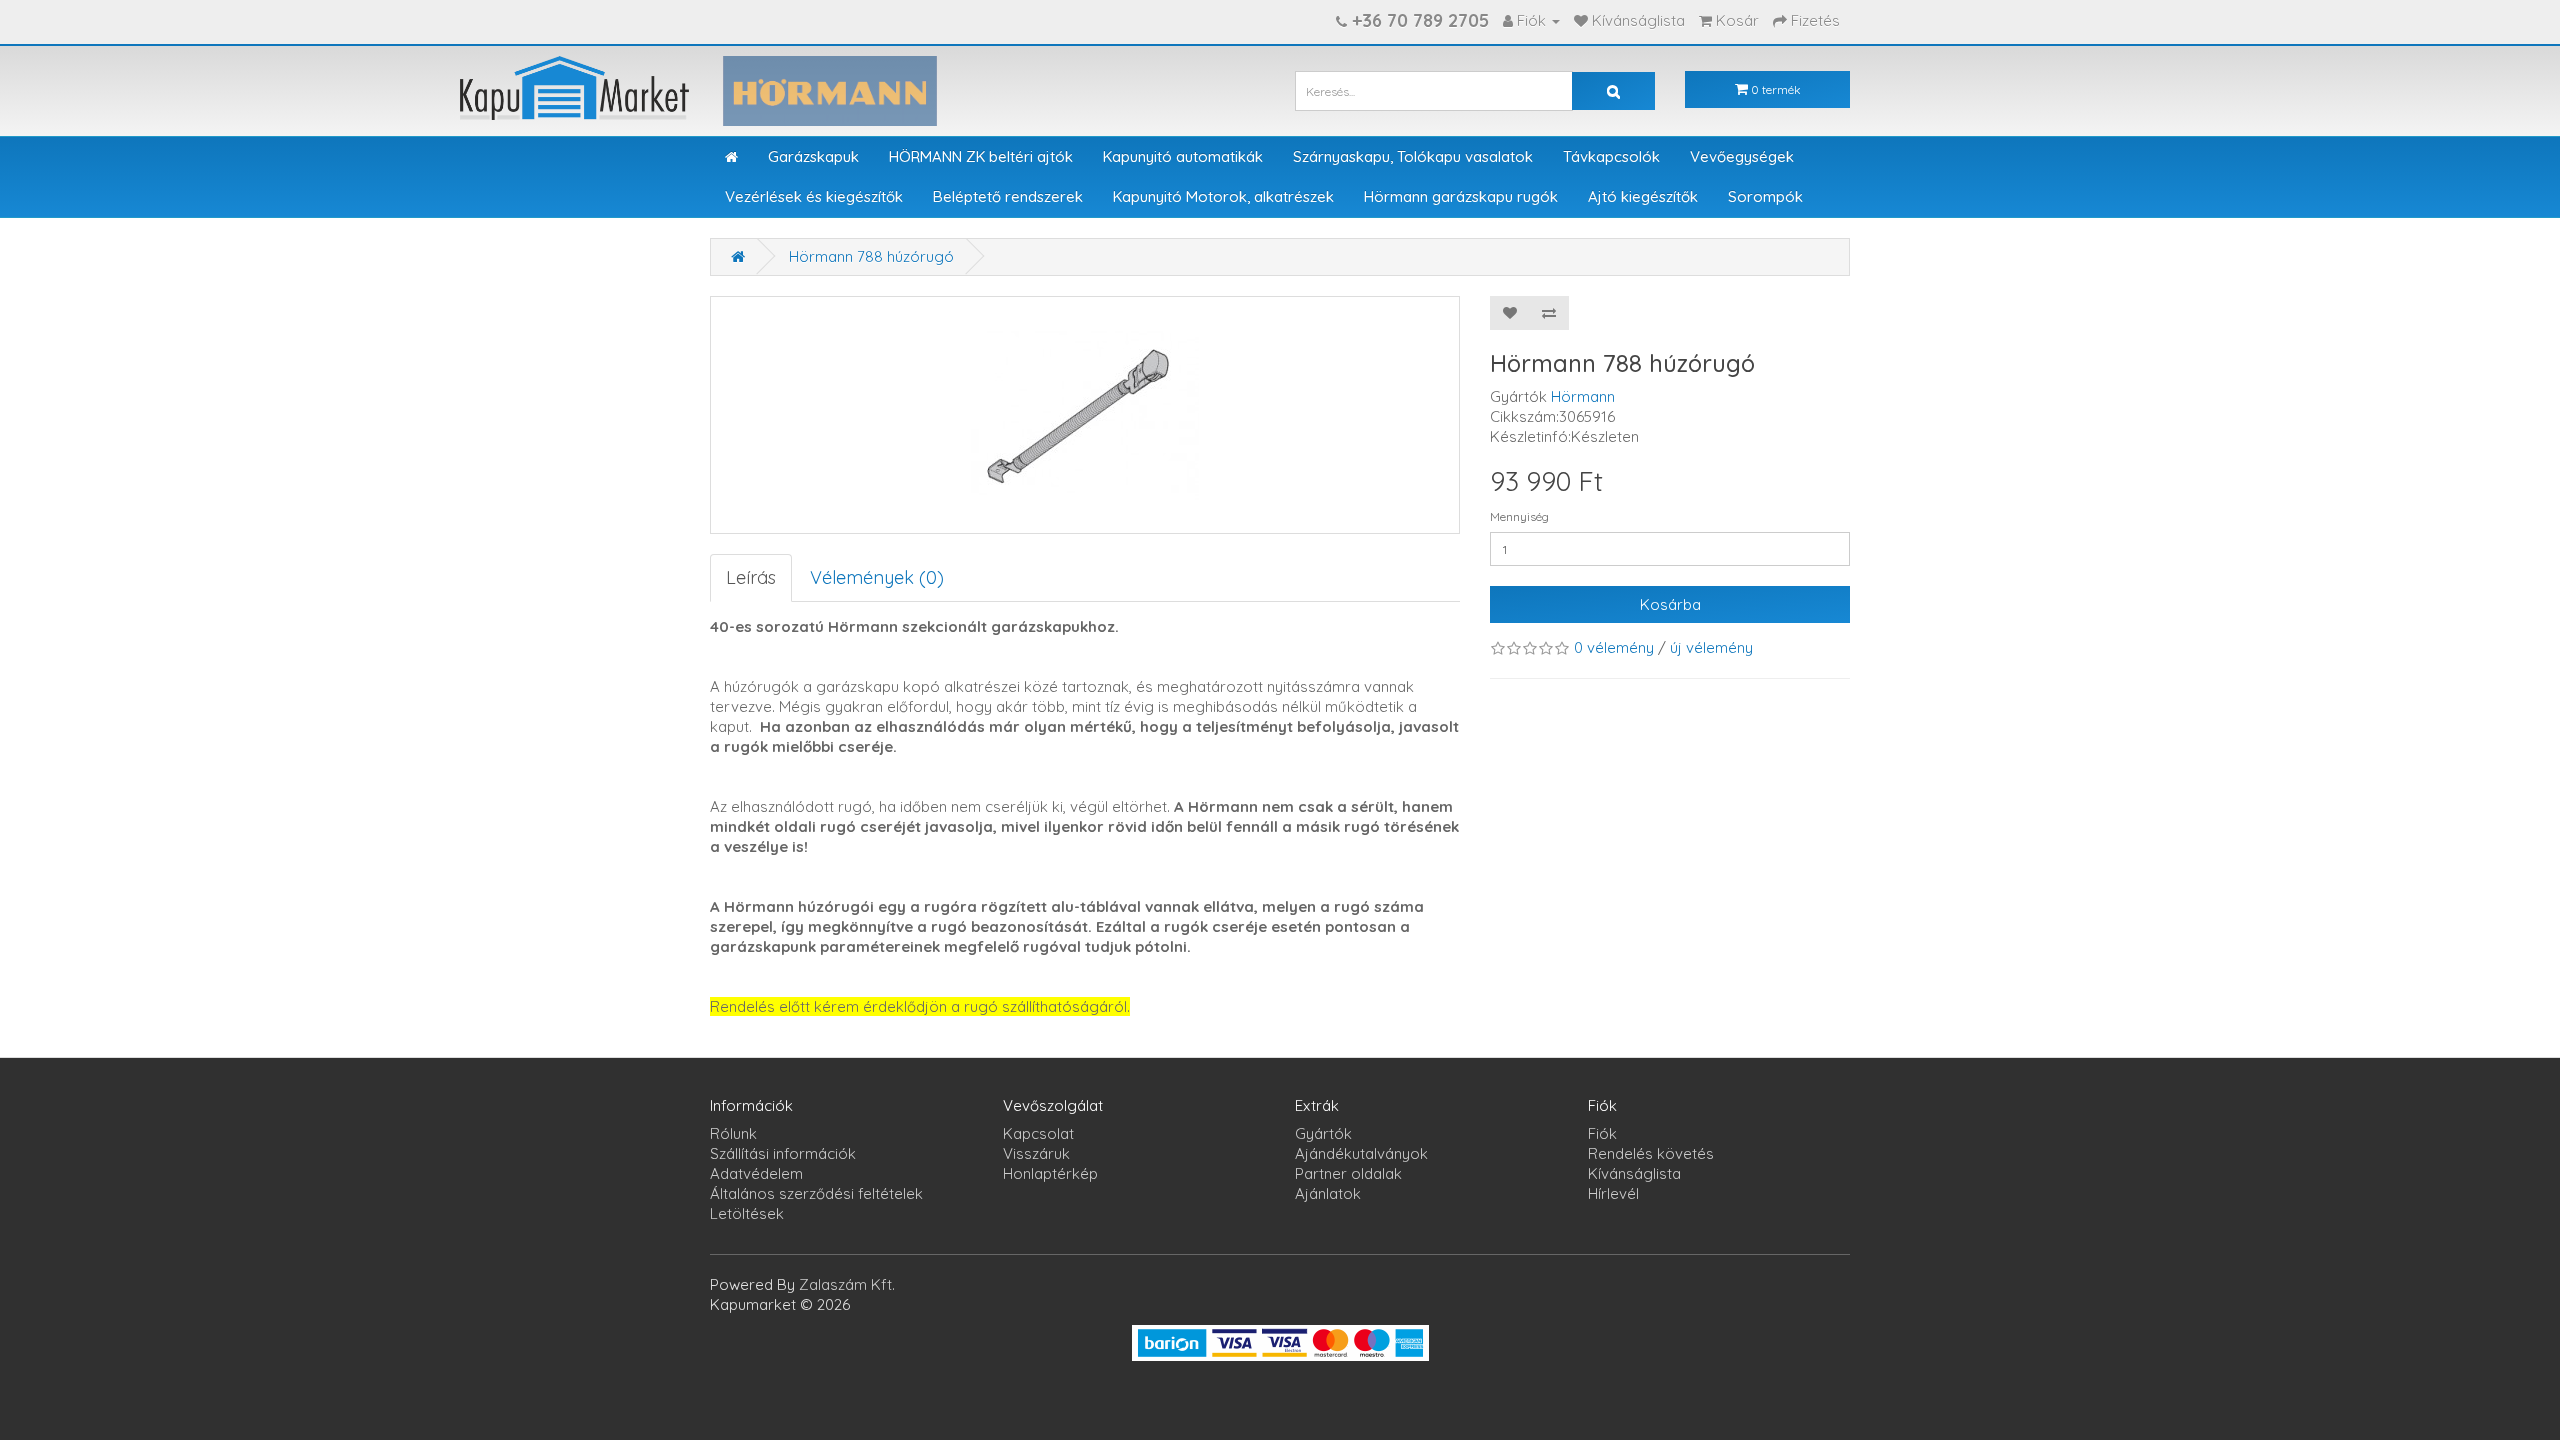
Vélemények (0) (877, 577)
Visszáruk (1036, 1153)
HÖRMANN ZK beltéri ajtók (981, 156)
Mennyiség (1519, 516)
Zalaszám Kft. (847, 1284)
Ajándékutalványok (1361, 1153)
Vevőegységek (1742, 156)
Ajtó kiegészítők (1643, 196)
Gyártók (1323, 1133)
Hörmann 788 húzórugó (871, 256)
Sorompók (1765, 196)
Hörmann (1583, 396)
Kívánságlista (1634, 1173)
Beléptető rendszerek (1008, 196)
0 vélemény (1614, 647)
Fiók (1602, 1133)
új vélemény (1711, 647)
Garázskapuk (813, 156)
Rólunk (733, 1133)
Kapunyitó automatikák (1183, 156)
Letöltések (747, 1213)
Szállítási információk (783, 1153)
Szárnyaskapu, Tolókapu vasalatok (1413, 156)
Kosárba (1670, 604)
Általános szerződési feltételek (816, 1193)
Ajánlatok (1328, 1193)
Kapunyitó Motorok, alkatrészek (1223, 196)
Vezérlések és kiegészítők (814, 196)
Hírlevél (1613, 1193)
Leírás (751, 577)
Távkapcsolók (1611, 156)
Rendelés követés (1651, 1153)
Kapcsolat (1038, 1133)
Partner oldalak (1348, 1173)
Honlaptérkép (1050, 1173)
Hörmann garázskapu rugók (1461, 196)
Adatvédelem (756, 1173)
